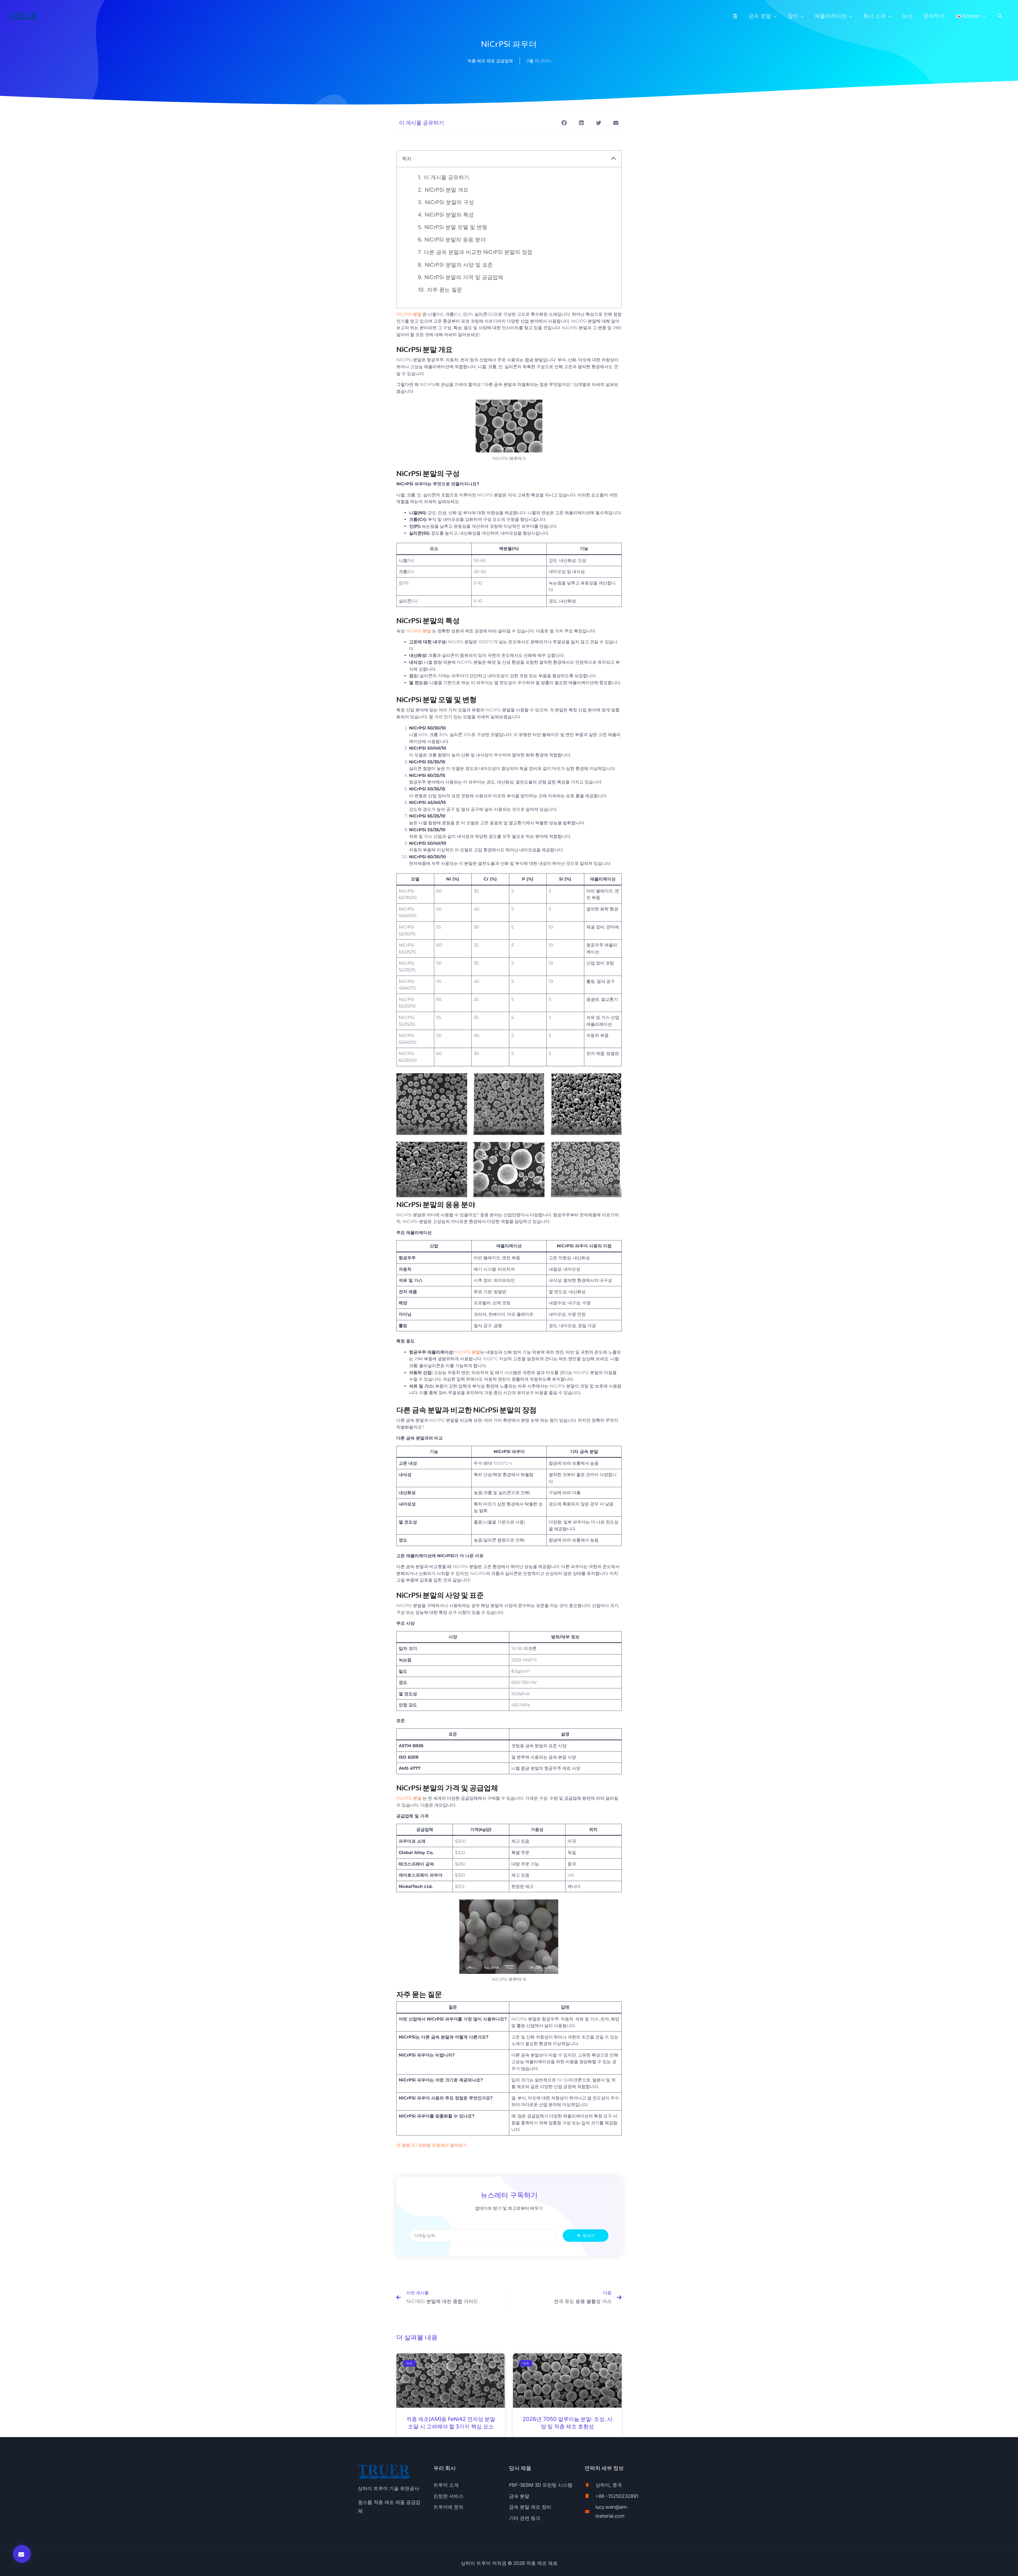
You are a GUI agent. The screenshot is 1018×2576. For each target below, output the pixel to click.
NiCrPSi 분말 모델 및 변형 (456, 227)
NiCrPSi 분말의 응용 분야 (455, 240)
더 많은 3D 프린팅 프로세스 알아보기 (432, 2145)
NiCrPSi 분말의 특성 (449, 215)
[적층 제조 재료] (23, 15)
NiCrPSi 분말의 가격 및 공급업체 (464, 277)
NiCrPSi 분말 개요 (447, 190)
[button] (1000, 16)
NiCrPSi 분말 (409, 314)
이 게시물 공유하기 (446, 177)
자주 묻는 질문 (445, 290)
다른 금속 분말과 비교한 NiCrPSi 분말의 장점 (478, 252)
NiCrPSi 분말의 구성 (449, 202)
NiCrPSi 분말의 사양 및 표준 (459, 265)
